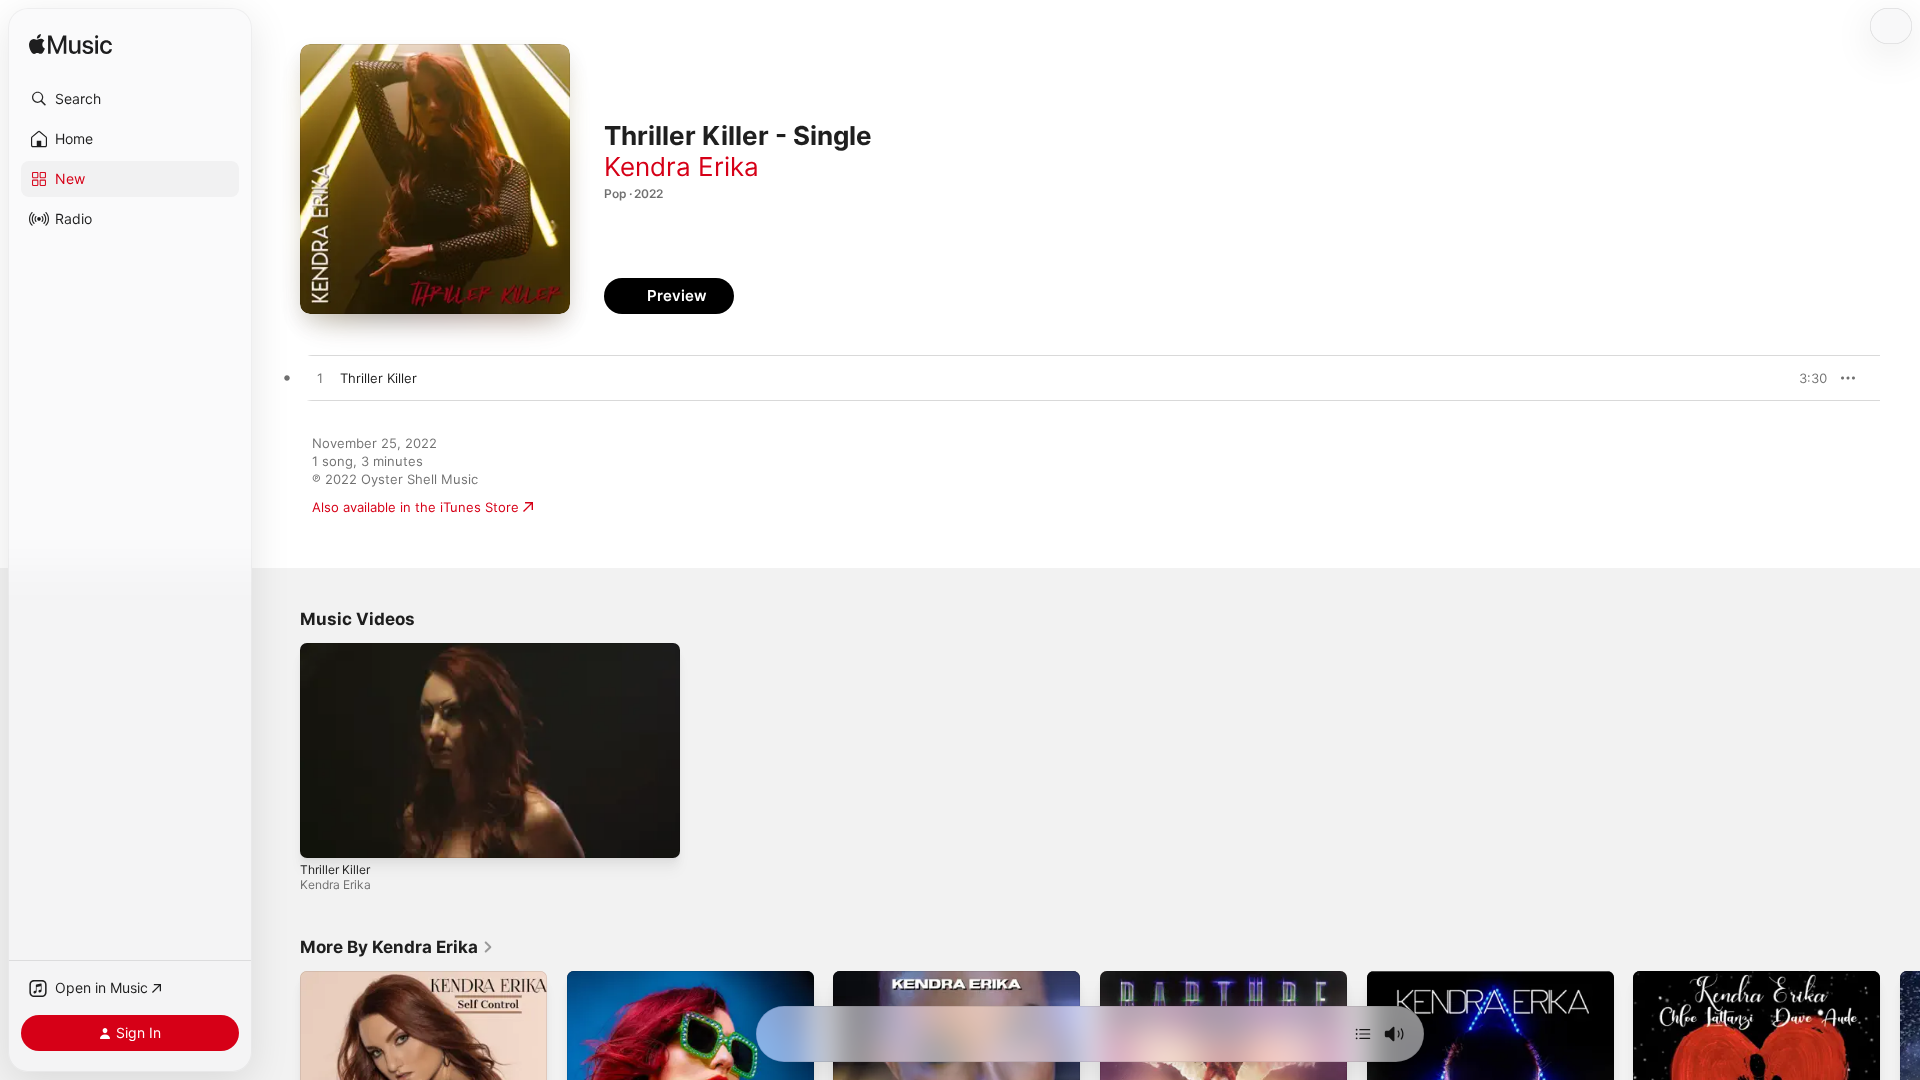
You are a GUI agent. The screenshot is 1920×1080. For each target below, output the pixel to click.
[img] (70, 45)
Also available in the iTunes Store (415, 507)
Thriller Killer (335, 869)
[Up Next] (1363, 1034)
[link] (397, 947)
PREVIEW (1805, 378)
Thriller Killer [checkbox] (378, 378)
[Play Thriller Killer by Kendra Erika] (320, 379)
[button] (130, 99)
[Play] (325, 833)
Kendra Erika (681, 166)
